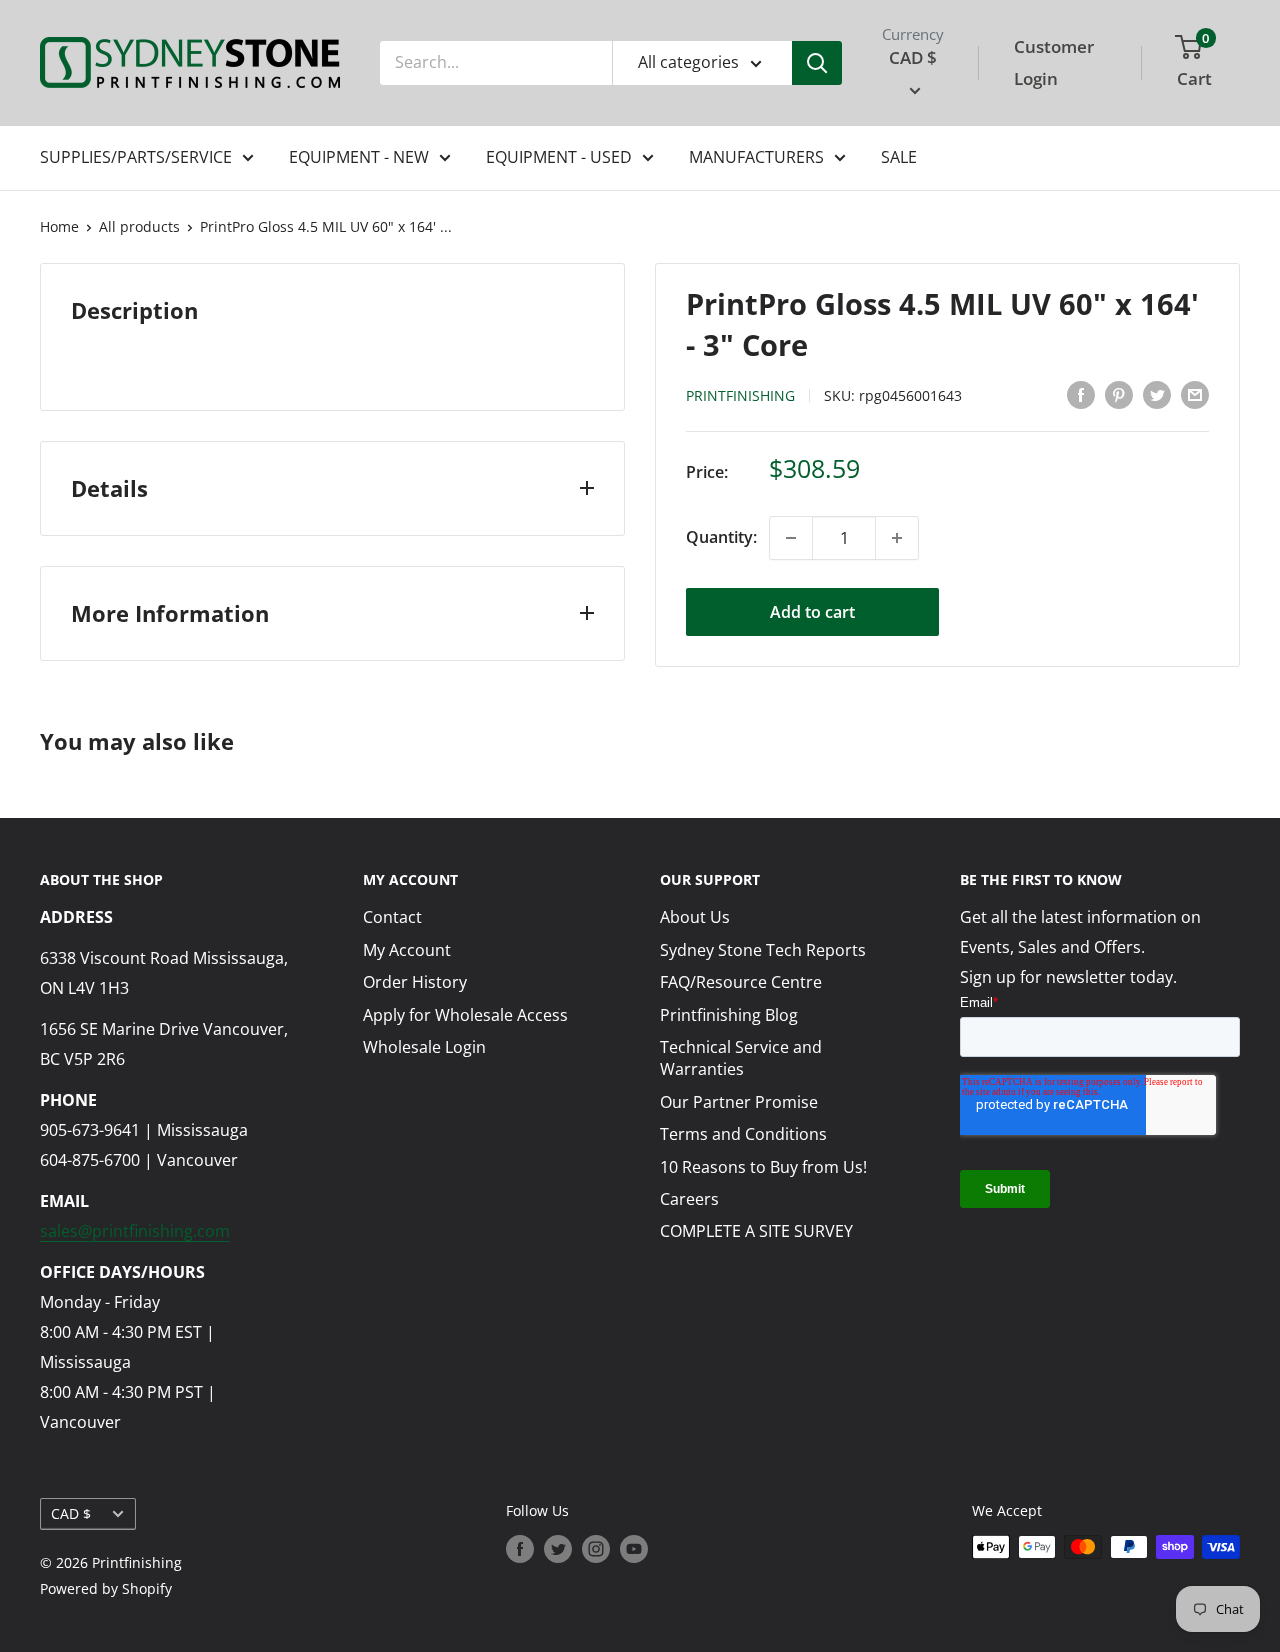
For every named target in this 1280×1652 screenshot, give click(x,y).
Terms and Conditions (743, 1134)
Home (59, 226)
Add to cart (812, 612)
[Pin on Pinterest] (1119, 394)
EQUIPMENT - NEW (359, 157)
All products (139, 226)
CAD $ (71, 1513)
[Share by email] (1195, 394)
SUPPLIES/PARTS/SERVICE (136, 157)
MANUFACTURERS (756, 157)
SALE (899, 157)
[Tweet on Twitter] (1157, 394)
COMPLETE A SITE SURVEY (756, 1231)
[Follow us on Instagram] (596, 1549)
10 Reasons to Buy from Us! (763, 1167)
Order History (415, 982)
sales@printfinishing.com (135, 1231)
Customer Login (1054, 62)
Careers (689, 1199)
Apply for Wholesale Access (465, 1015)
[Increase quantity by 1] (897, 538)
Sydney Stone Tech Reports (763, 950)
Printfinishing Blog (729, 1015)
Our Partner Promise (739, 1102)
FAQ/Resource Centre (741, 982)
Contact (392, 917)
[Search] (817, 63)
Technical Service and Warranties (741, 1058)
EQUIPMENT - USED (559, 157)
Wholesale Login (424, 1047)
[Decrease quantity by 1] (791, 538)
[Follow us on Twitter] (558, 1549)
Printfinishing (740, 395)
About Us (695, 917)
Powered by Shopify (106, 1588)
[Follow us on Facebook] (520, 1549)
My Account (407, 950)
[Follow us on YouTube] (634, 1549)
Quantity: (721, 537)
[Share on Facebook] (1081, 394)
